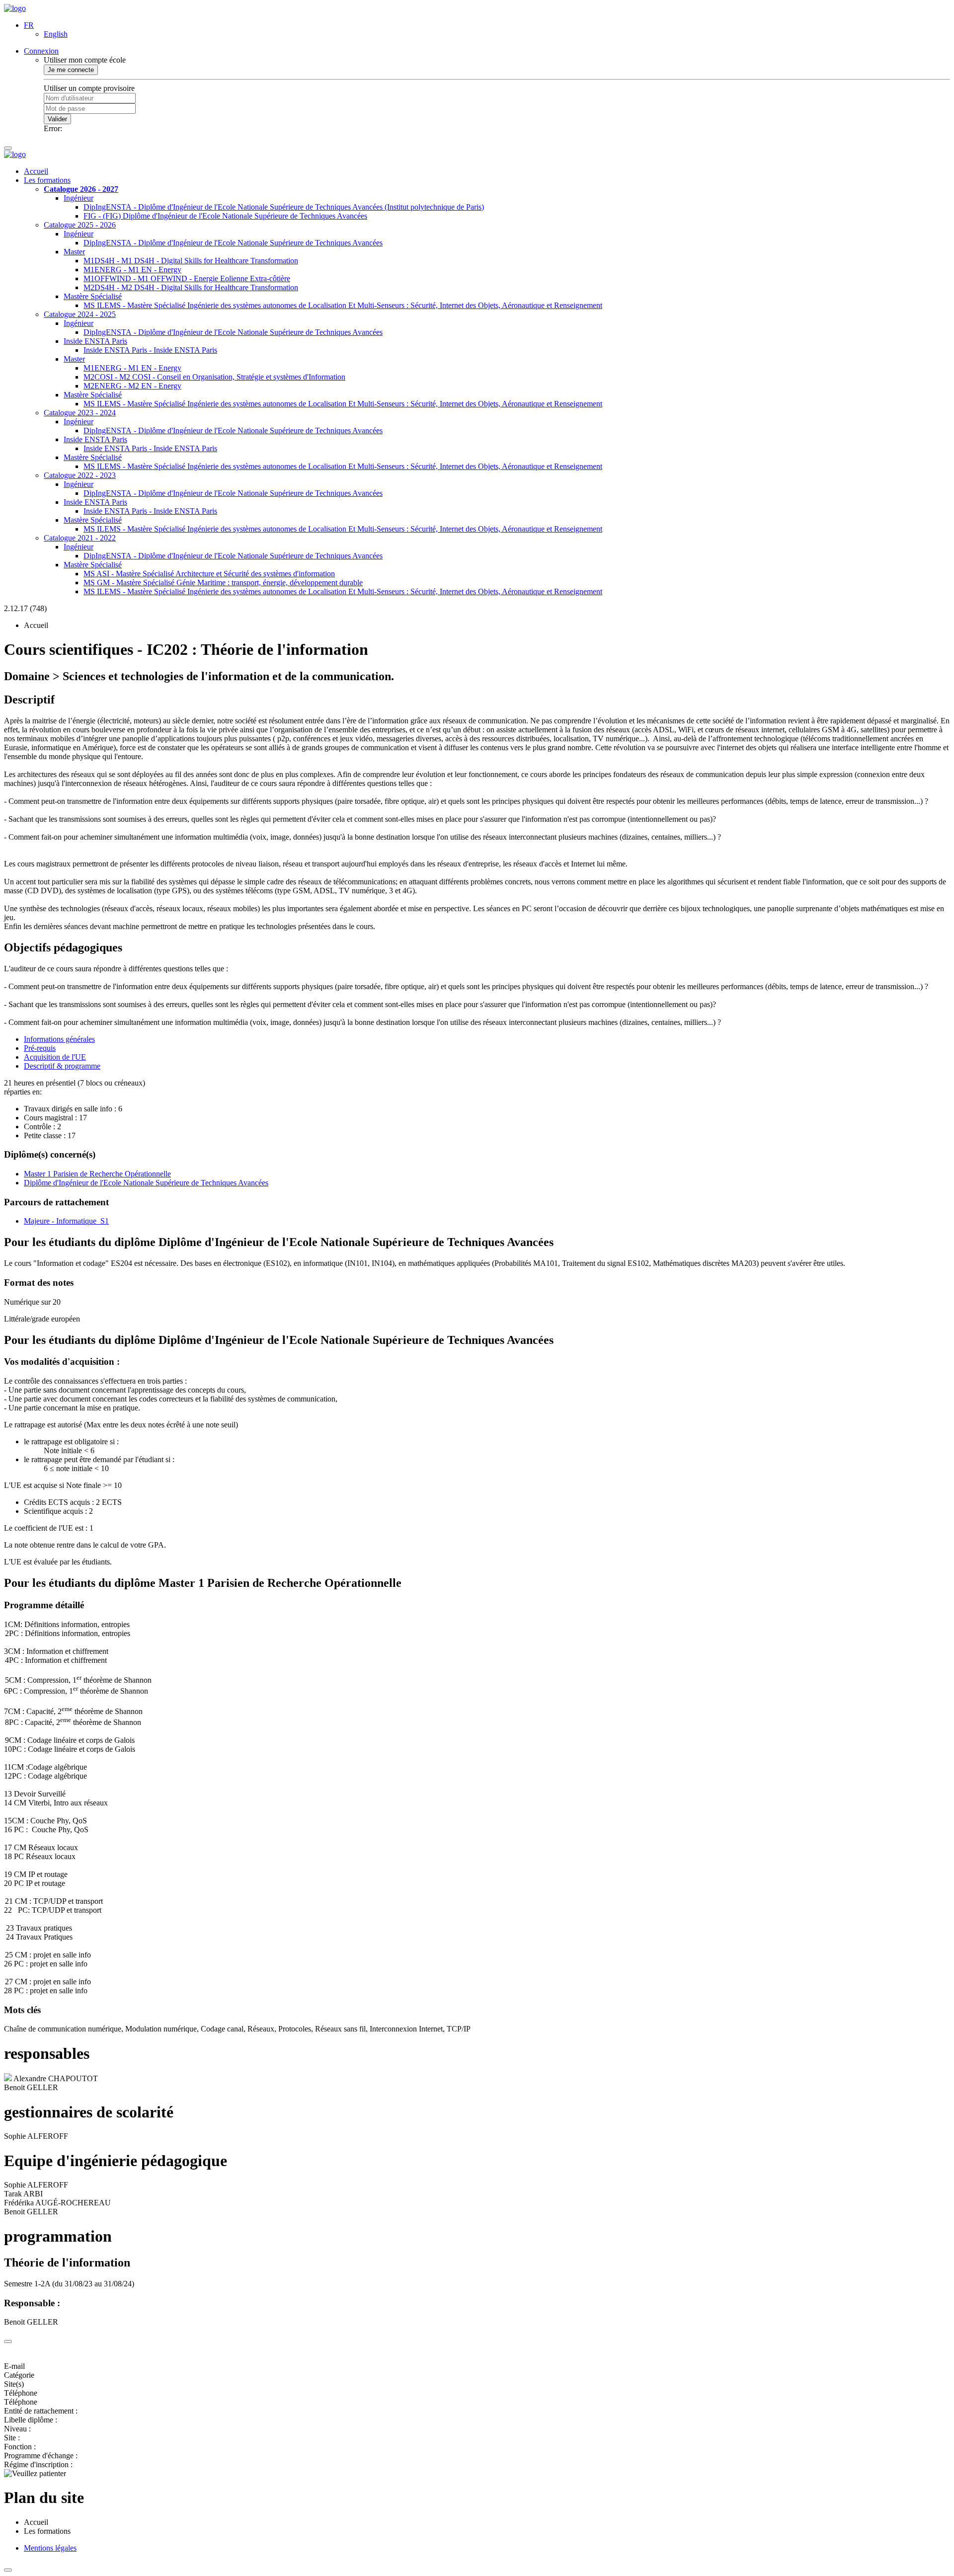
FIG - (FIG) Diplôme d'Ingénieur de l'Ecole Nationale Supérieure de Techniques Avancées (225, 216)
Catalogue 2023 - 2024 (80, 413)
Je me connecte (71, 70)
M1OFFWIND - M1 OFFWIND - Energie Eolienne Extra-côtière (187, 278)
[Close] (8, 2342)
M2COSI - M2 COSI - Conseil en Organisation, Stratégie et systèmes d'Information (214, 377)
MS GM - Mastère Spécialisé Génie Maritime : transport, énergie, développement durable (223, 583)
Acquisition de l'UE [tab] (55, 1057)
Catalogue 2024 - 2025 (80, 314)
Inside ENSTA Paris (95, 341)
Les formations (47, 180)
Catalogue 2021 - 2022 (80, 538)
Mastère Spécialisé (93, 296)
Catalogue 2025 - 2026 (80, 225)
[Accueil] (15, 8)
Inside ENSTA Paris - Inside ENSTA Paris (150, 350)
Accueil (36, 171)
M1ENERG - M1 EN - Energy (132, 270)
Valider (57, 119)
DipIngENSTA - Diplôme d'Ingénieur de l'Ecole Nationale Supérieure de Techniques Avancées (233, 243)
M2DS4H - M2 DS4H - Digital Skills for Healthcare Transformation (191, 287)
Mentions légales (50, 2548)
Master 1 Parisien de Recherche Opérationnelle (97, 1174)
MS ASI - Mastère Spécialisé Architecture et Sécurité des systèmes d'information (209, 574)
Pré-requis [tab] (40, 1048)
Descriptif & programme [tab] (62, 1066)
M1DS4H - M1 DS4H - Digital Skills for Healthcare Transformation (191, 261)
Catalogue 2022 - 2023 (80, 475)
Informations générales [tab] (59, 1039)
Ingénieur (79, 198)
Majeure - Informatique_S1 (66, 1221)
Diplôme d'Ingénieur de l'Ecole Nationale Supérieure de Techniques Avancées (146, 1183)
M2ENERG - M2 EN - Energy (132, 386)
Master (74, 252)
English (56, 34)
